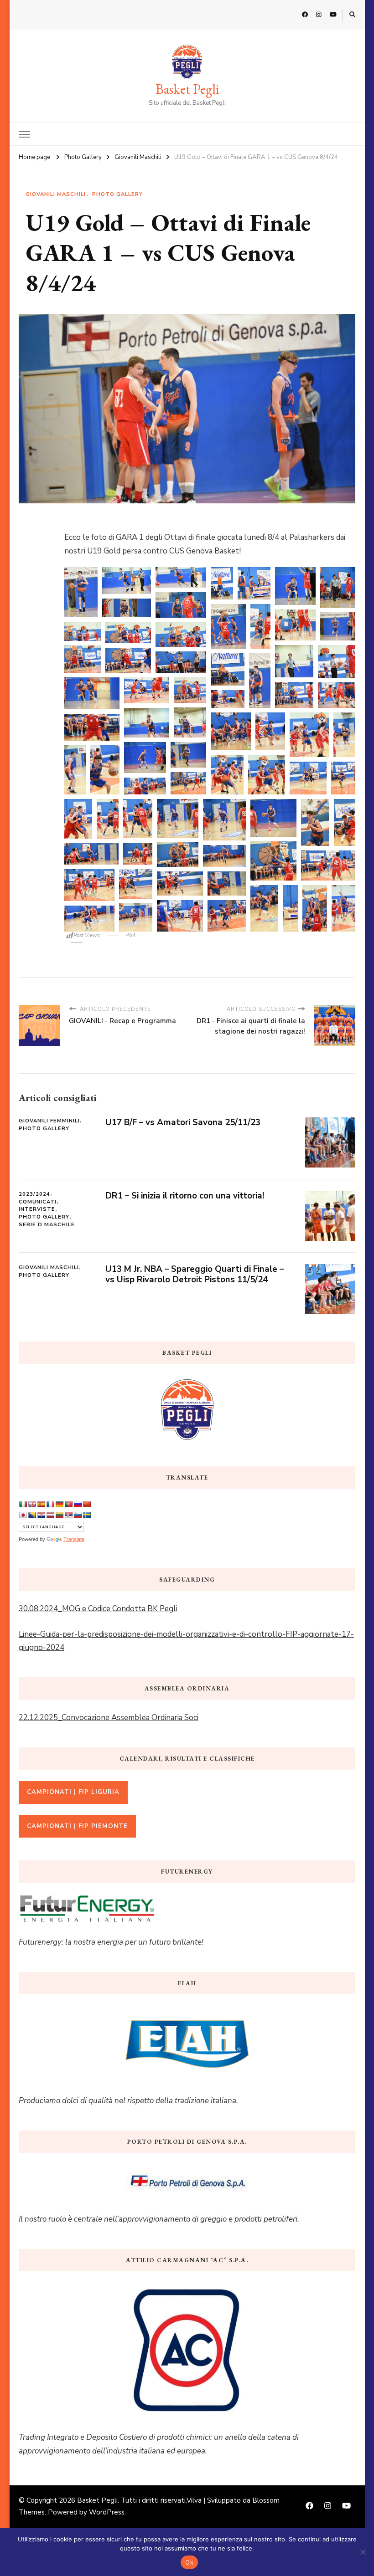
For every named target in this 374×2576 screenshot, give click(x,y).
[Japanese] (23, 1515)
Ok (189, 2562)
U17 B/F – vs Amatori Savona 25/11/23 (183, 1122)
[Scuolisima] (73, 1791)
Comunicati (38, 1202)
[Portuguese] (68, 1504)
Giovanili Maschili (56, 194)
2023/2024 (34, 1194)
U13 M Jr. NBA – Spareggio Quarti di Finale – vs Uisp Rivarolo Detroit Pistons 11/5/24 (195, 1274)
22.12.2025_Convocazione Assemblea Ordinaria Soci (109, 1718)
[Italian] (23, 1504)
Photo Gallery (117, 194)
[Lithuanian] (59, 1515)
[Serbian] (68, 1515)
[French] (50, 1504)
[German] (59, 1504)
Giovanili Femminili (49, 1121)
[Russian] (78, 1504)
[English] (32, 1504)
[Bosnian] (32, 1515)
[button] (81, 592)
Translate (74, 1539)
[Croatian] (41, 1515)
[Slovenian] (78, 1515)
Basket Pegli (187, 89)
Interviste (37, 1209)
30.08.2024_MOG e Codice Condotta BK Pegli (98, 1609)
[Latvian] (50, 1515)
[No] (363, 2552)
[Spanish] (41, 1504)
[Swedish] (87, 1515)
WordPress (107, 2512)
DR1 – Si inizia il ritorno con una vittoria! (185, 1196)
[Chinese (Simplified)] (87, 1504)
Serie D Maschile (47, 1225)
